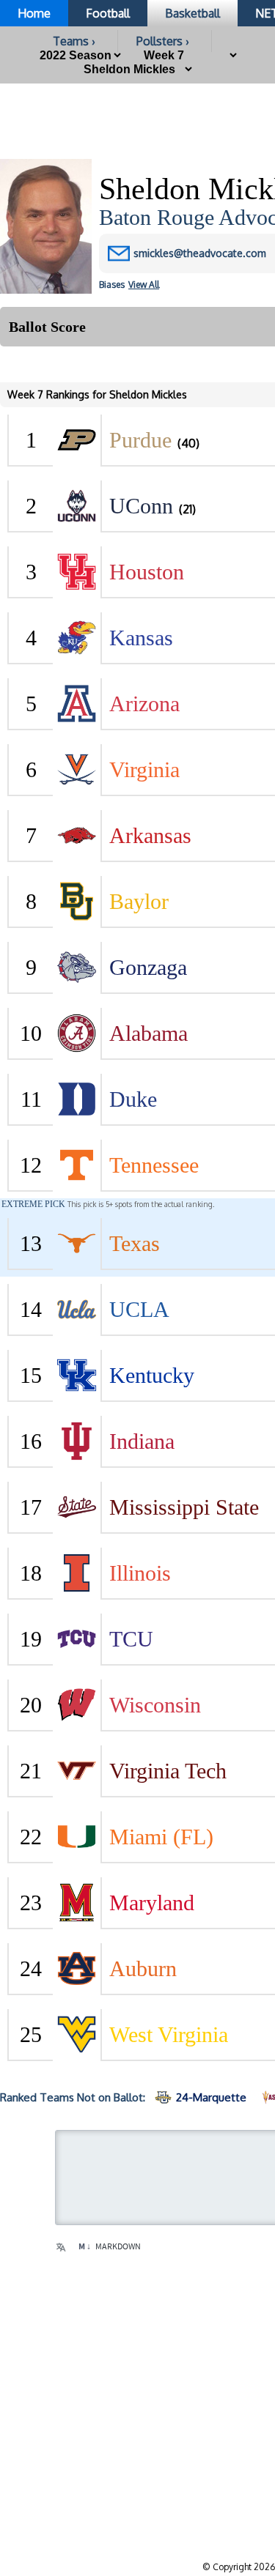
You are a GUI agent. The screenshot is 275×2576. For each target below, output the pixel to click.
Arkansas (150, 835)
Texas (135, 1243)
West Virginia (169, 2034)
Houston (147, 572)
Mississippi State (184, 1507)
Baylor (139, 901)
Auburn (143, 1968)
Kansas (141, 638)
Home (34, 13)
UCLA (139, 1309)
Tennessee (154, 1165)
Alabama (148, 1033)
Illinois (140, 1573)
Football (108, 13)
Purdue (140, 440)
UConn (141, 506)
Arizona (144, 704)
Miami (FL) (161, 1837)
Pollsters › (163, 41)
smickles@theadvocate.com (200, 253)
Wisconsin (155, 1705)
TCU (131, 1639)
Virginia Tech (168, 1771)
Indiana (142, 1441)
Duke (133, 1099)
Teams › (74, 41)
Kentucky (152, 1375)
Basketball (192, 13)
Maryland (152, 1903)
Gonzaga (148, 967)
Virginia (144, 769)
